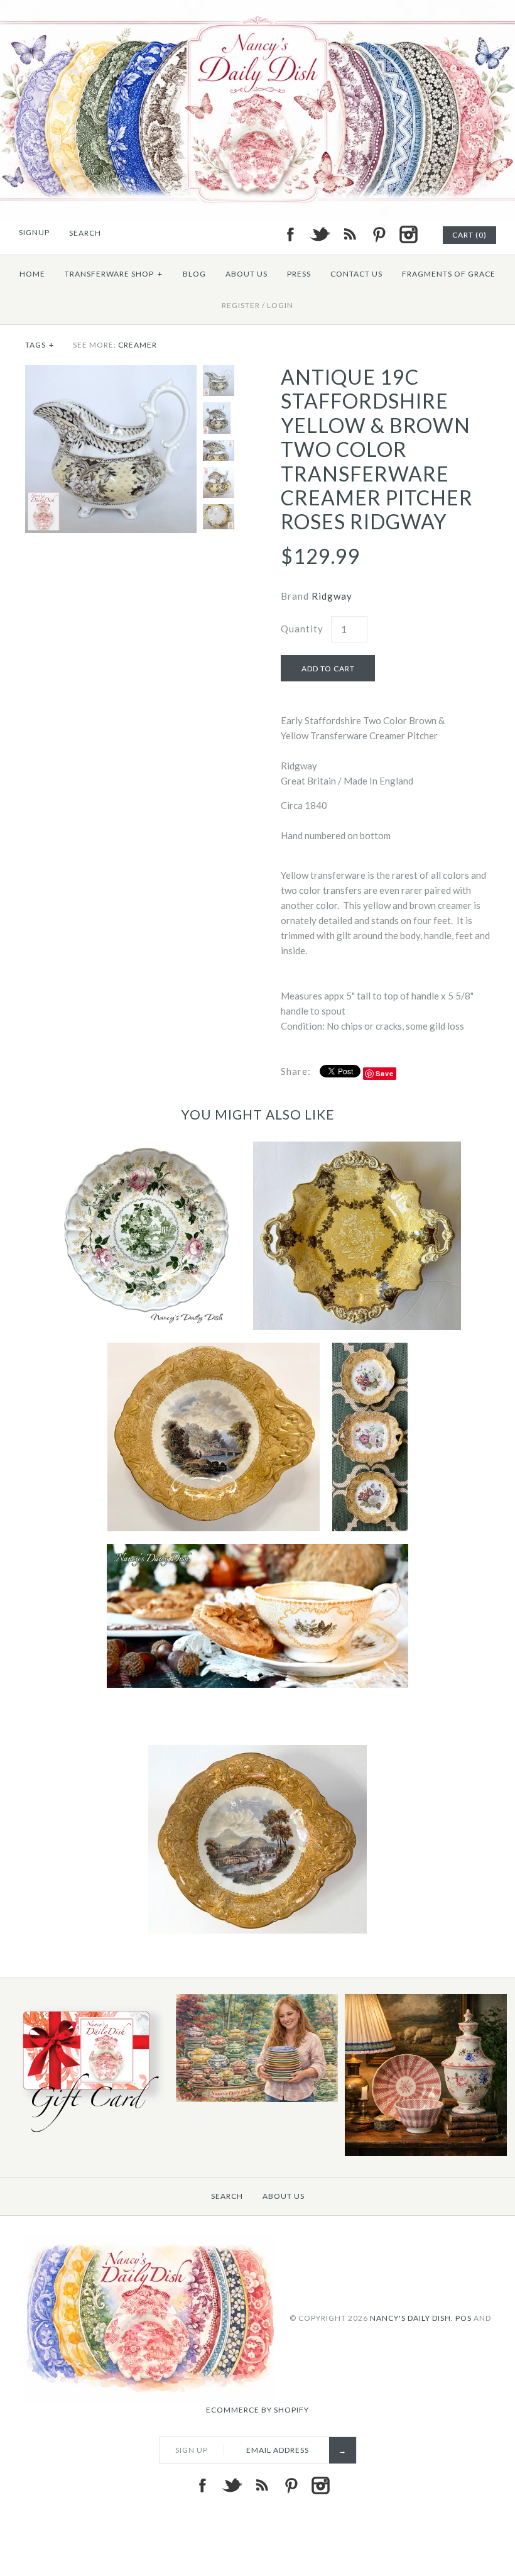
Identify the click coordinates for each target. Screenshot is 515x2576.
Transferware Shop (114, 274)
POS (463, 2317)
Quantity (302, 629)
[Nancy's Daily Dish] (257, 8)
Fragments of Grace (449, 274)
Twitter (320, 234)
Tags (40, 345)
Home (32, 274)
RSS (349, 234)
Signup (34, 232)
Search (227, 2196)
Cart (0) (469, 235)
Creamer (138, 345)
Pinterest (379, 234)
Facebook (290, 234)
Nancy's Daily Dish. (412, 2317)
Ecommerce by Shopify (257, 2410)
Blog (194, 274)
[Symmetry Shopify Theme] (88, 2135)
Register (241, 305)
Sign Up (192, 2450)
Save (385, 1073)
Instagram (408, 234)
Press (299, 274)
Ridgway (332, 596)
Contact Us (356, 274)
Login (280, 305)
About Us (247, 274)
